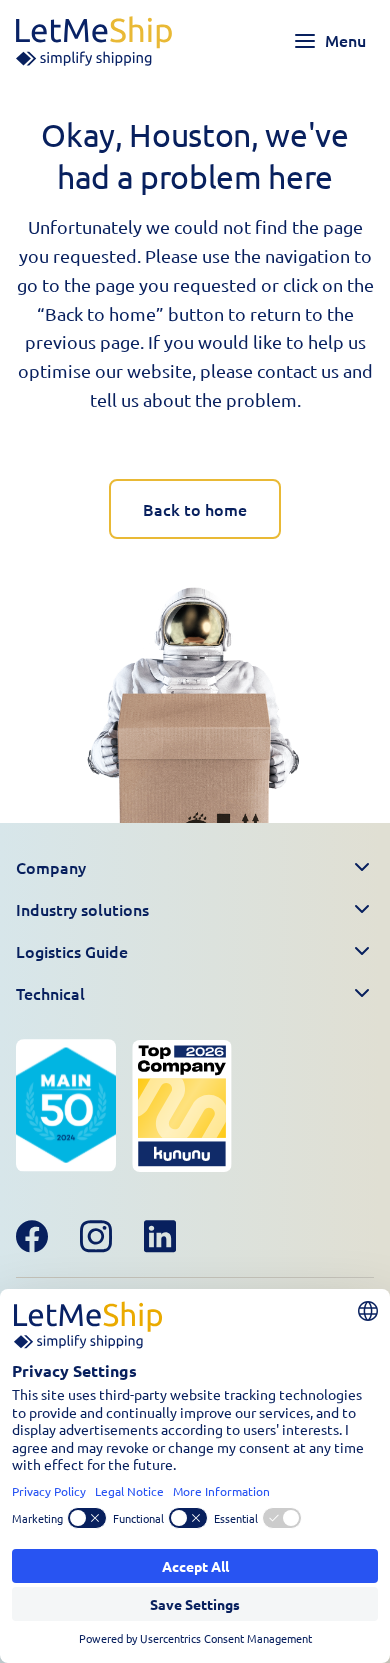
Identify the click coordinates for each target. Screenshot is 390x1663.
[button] (195, 868)
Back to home (195, 509)
